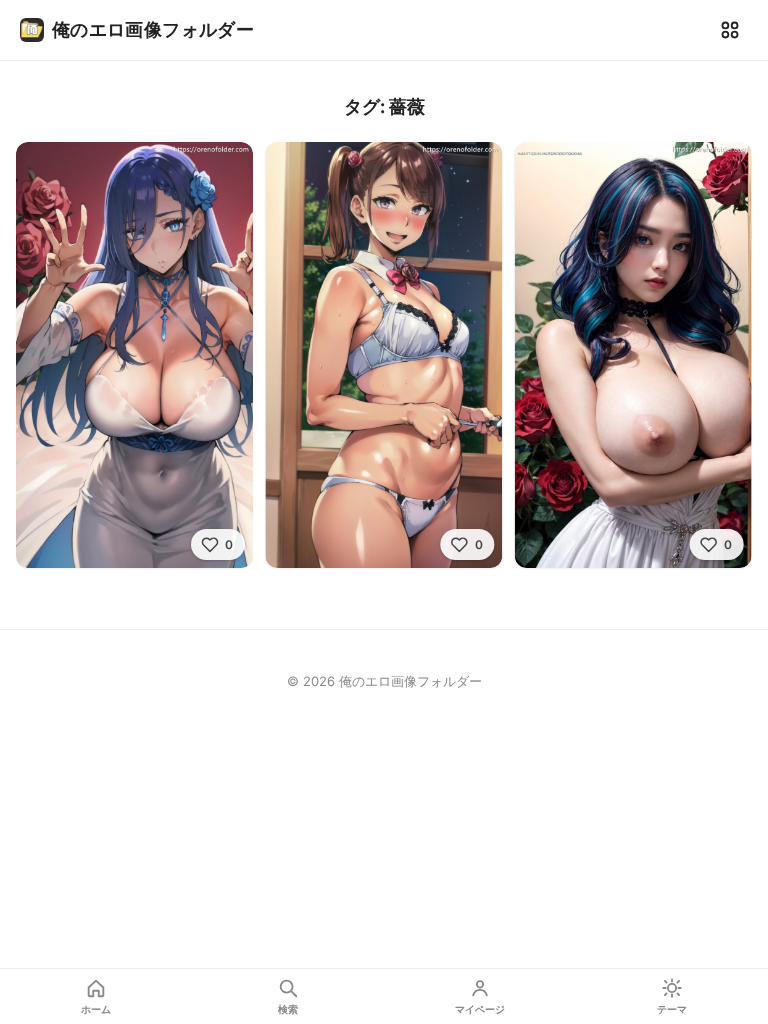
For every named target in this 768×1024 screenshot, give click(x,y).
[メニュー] (730, 30)
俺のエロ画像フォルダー (153, 29)
